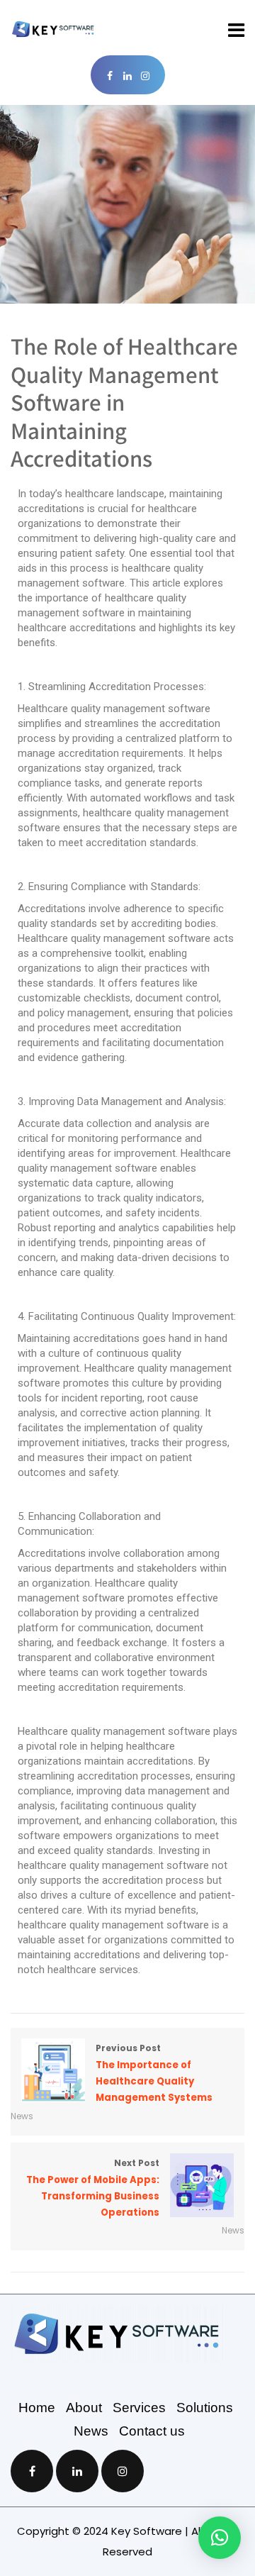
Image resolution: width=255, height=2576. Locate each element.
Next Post (93, 2188)
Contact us (152, 2431)
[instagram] (146, 76)
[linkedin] (128, 76)
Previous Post (154, 2073)
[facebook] (110, 76)
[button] (220, 2538)
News (22, 2116)
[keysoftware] (53, 29)
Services (144, 2408)
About (89, 2408)
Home (42, 2408)
